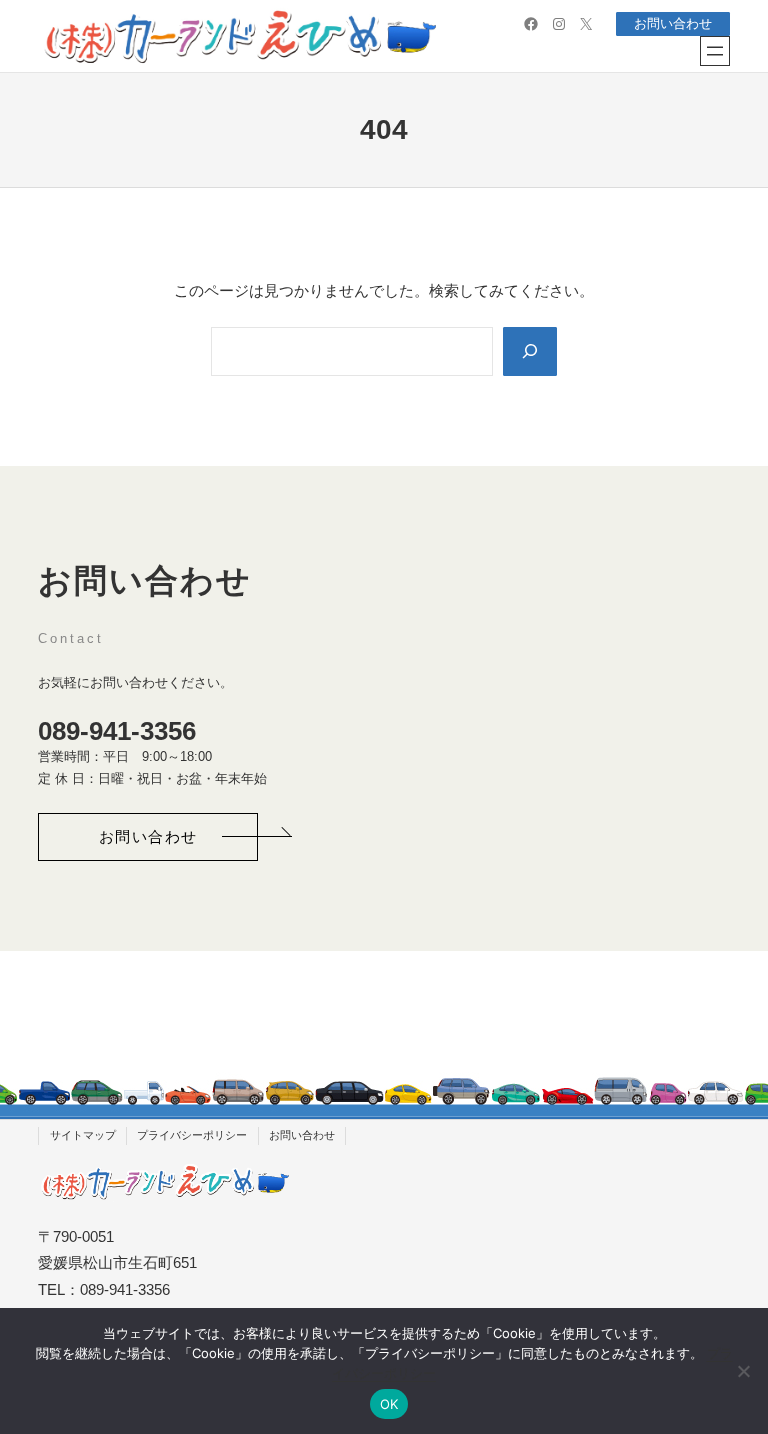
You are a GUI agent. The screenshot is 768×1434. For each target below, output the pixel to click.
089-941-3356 (117, 731)
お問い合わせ (673, 23)
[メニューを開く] (715, 51)
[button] (148, 837)
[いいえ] (743, 1371)
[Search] (530, 351)
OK (389, 1404)
